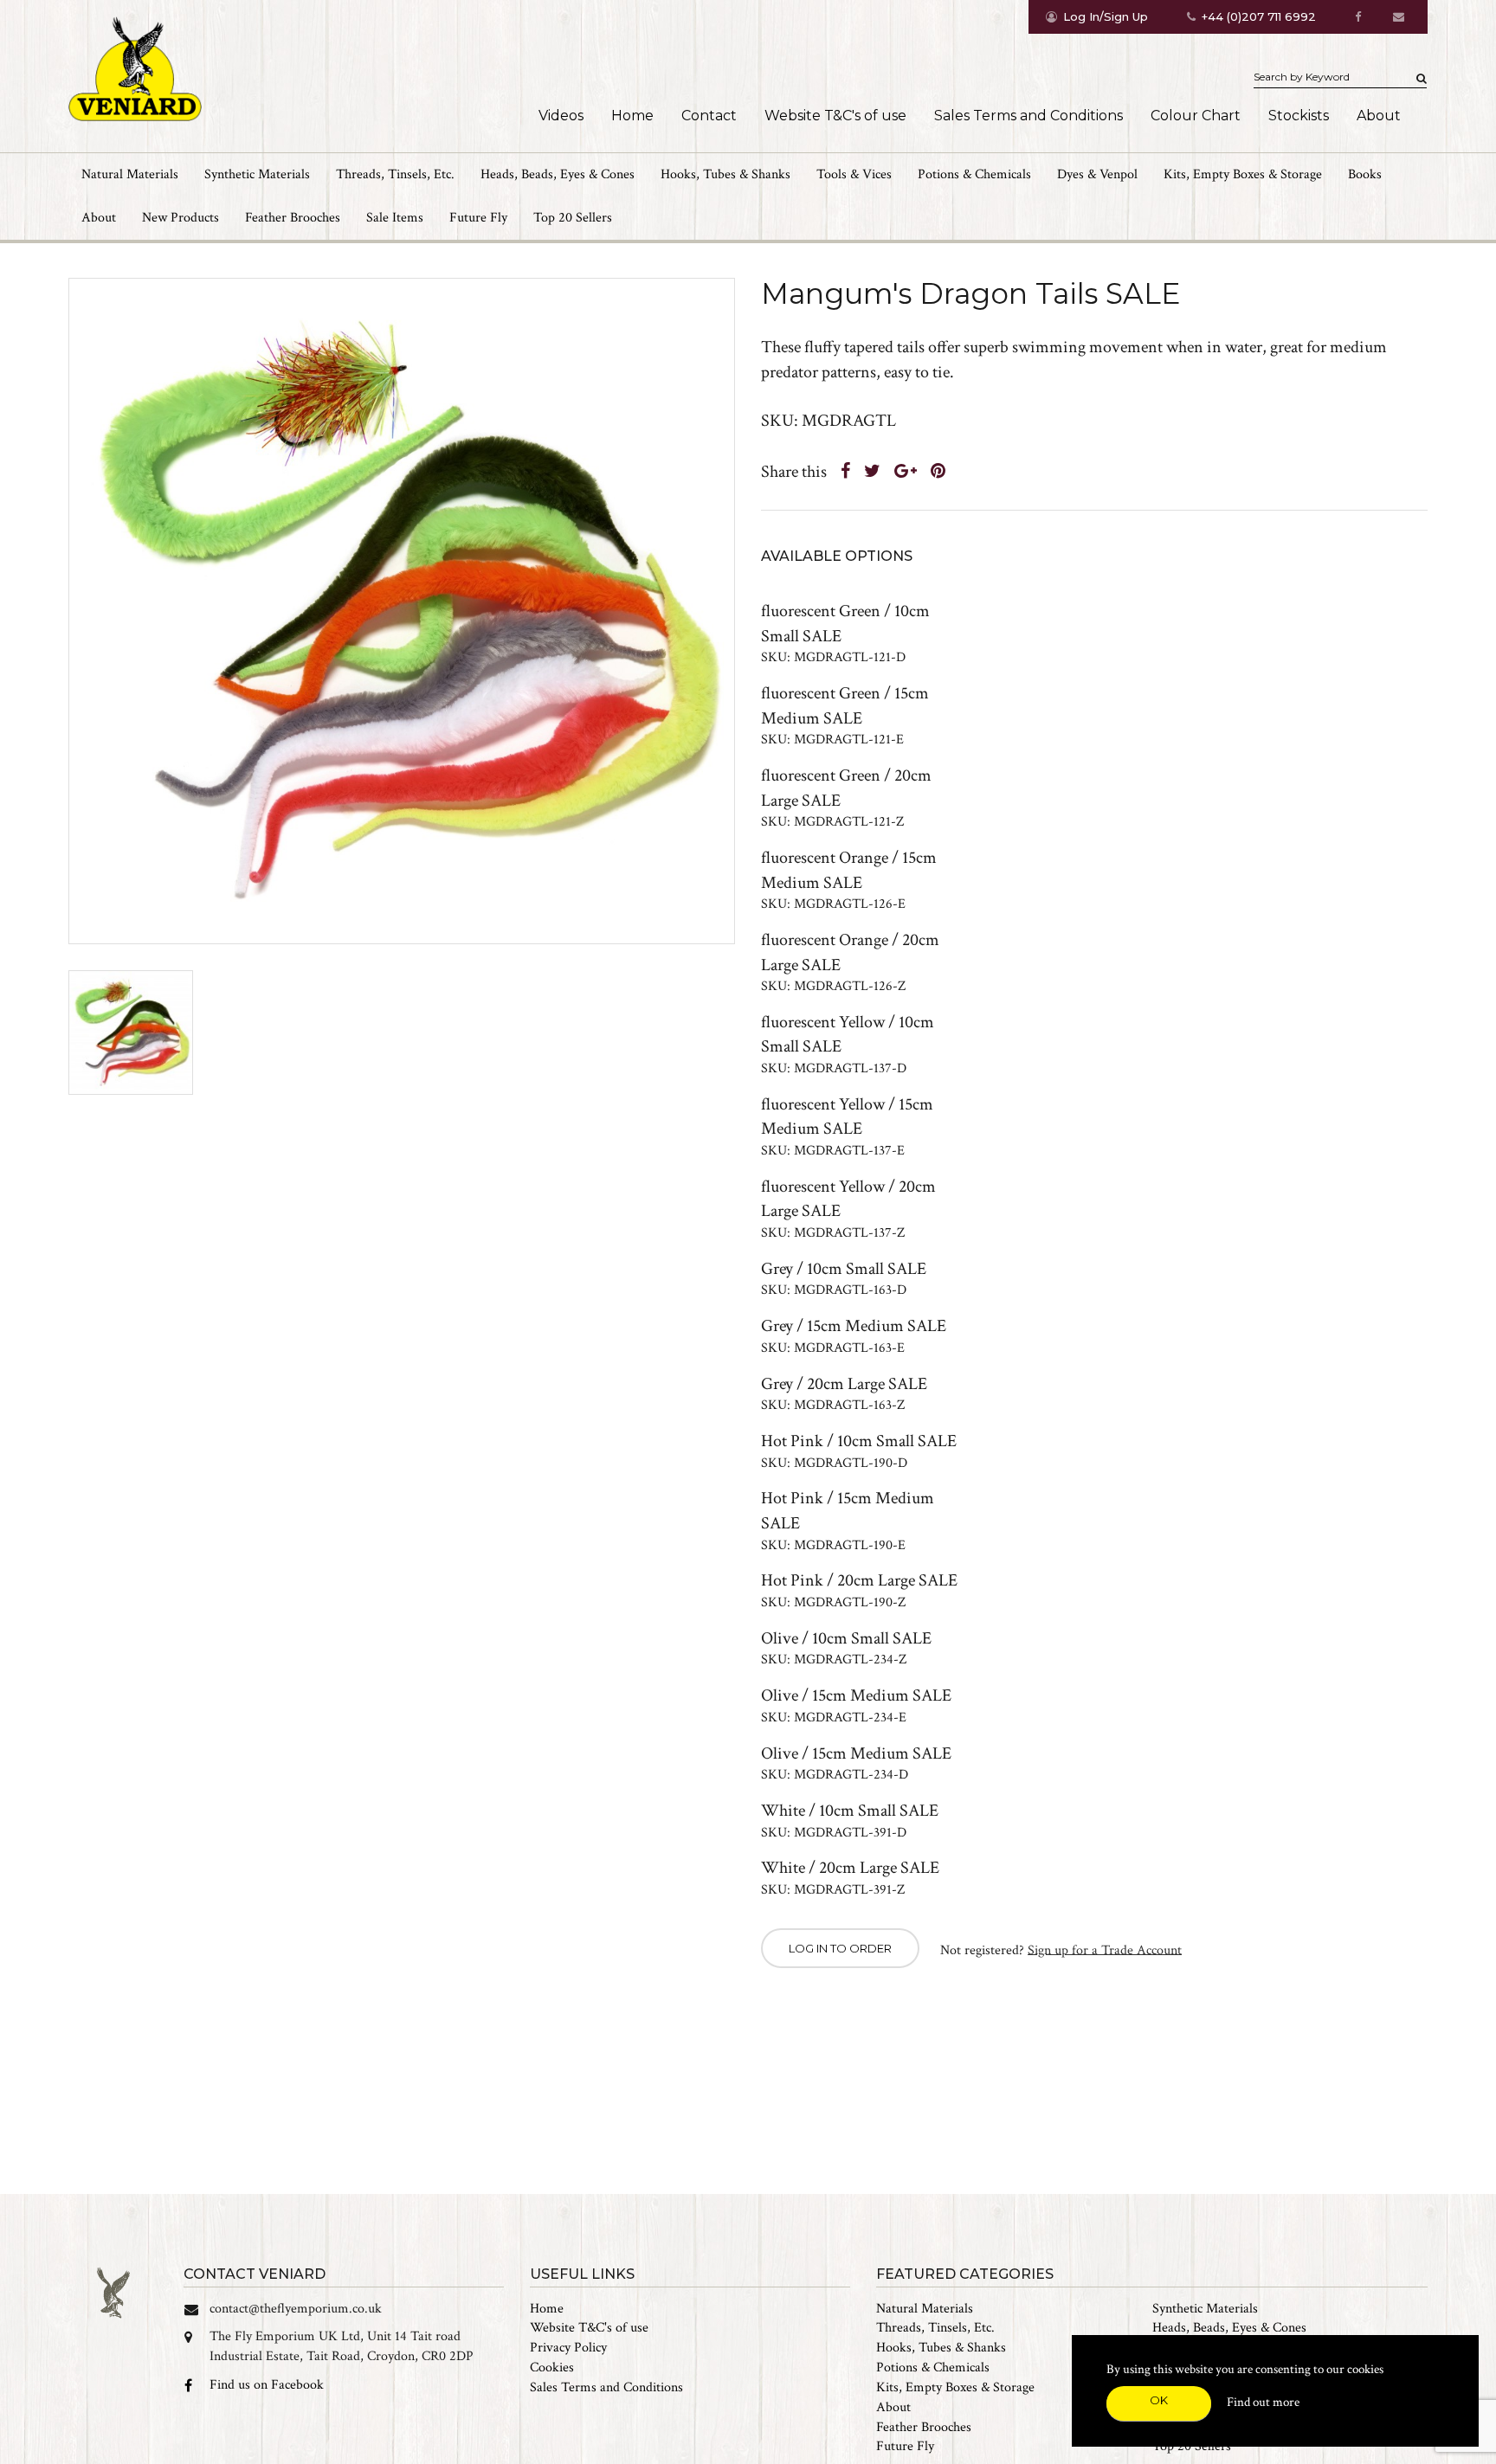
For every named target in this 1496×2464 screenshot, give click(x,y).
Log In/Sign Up (1106, 16)
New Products (181, 218)
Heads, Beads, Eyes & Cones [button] (558, 174)
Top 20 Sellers (573, 218)
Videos (561, 116)
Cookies (552, 2367)
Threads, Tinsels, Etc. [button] (395, 174)
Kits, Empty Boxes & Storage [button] (1243, 174)
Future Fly (478, 218)
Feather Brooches (293, 218)
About (1379, 116)
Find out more (1263, 2402)
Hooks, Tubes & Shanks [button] (725, 174)
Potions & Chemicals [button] (974, 174)
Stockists (1299, 116)
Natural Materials (925, 2309)
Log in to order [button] (840, 1948)
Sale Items (395, 218)
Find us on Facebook (267, 2385)
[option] (402, 611)
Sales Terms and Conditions (1028, 116)
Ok (1159, 2400)
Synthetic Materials (1205, 2309)
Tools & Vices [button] (854, 174)
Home (632, 116)
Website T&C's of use (835, 116)
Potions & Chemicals (933, 2367)
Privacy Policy (568, 2348)
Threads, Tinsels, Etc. (935, 2328)
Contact (709, 116)
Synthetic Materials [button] (257, 174)
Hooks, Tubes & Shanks (941, 2348)
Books (1365, 174)
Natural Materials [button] (130, 174)
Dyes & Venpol (1097, 174)
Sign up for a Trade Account (1105, 1949)
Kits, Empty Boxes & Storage (955, 2387)
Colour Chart (1196, 116)
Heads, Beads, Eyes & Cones (1229, 2328)
